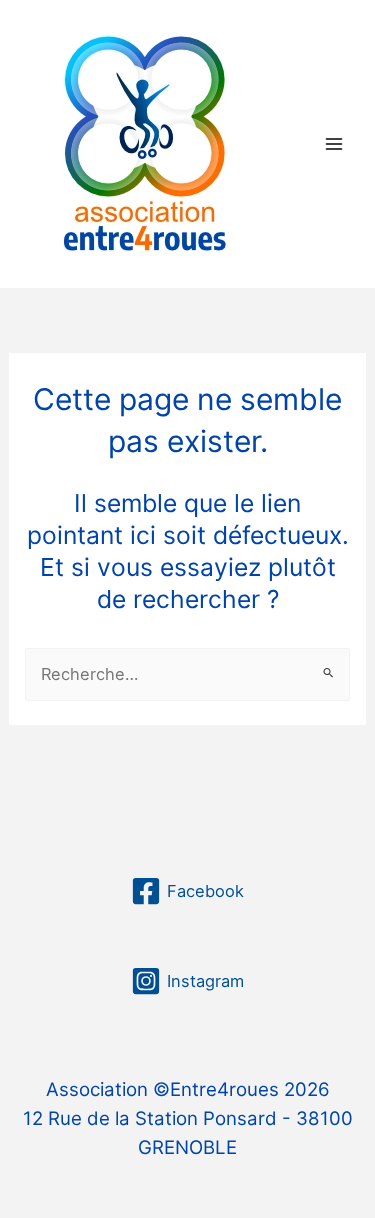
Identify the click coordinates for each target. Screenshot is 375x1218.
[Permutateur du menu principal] (333, 143)
